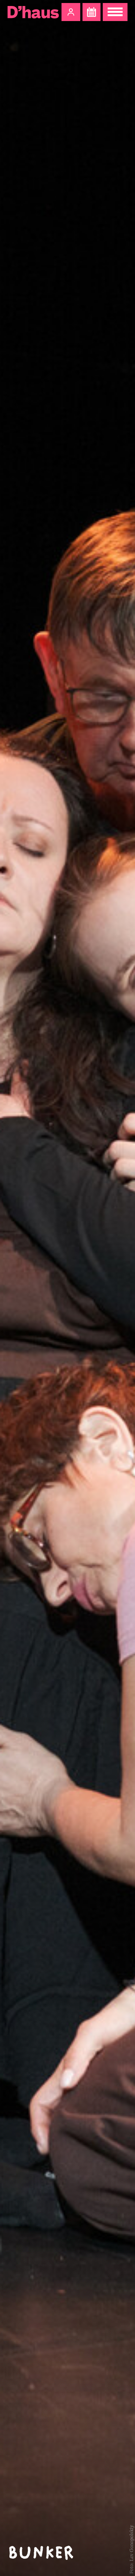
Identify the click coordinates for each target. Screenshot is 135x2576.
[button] (71, 12)
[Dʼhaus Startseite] (33, 12)
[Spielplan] (91, 12)
